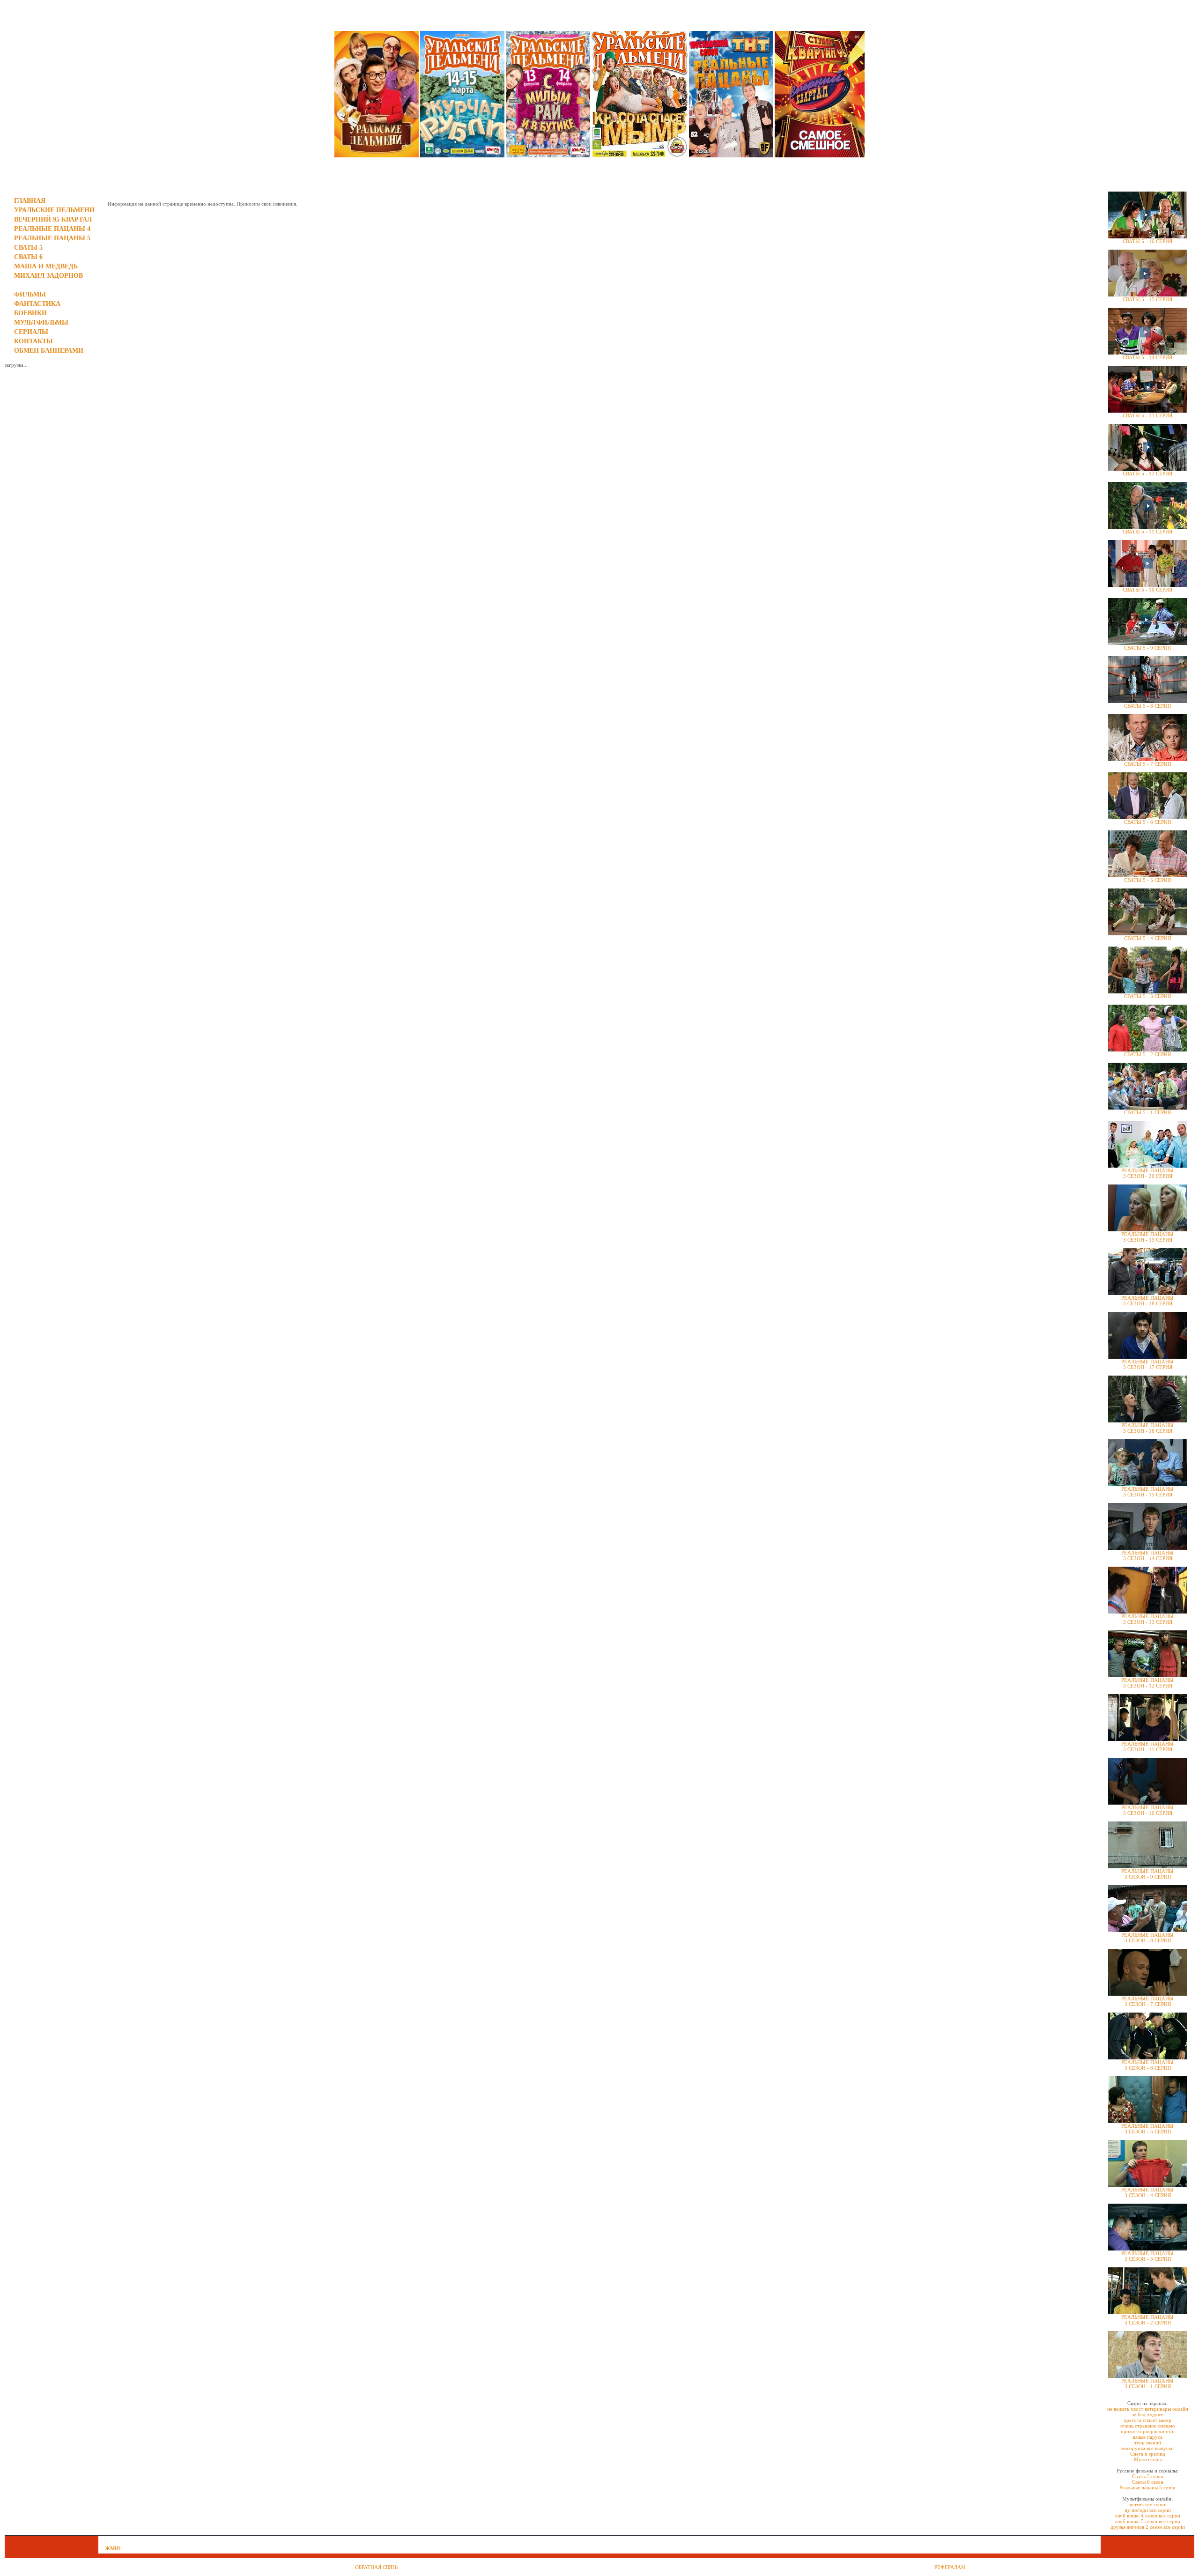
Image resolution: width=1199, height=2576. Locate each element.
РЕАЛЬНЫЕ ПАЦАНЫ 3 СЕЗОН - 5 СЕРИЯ (1147, 2129)
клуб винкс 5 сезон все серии (1148, 2521)
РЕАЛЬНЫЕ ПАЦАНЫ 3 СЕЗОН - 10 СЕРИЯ (1147, 1810)
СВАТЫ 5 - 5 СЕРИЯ (1147, 880)
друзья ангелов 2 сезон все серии (1148, 2527)
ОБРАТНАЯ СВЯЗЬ (376, 2567)
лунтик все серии (1147, 2504)
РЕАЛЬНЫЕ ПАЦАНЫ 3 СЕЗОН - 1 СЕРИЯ (1147, 2384)
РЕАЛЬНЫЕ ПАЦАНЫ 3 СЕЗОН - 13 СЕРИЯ (1147, 1619)
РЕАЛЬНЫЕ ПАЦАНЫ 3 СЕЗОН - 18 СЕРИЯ (1147, 1301)
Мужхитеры (1148, 2459)
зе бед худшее (1148, 2414)
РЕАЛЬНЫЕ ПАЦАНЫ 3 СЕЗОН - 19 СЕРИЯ (1147, 1237)
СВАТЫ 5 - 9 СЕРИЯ (1147, 648)
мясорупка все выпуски (1147, 2448)
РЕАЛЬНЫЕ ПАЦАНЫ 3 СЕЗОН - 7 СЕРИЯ (1147, 2001)
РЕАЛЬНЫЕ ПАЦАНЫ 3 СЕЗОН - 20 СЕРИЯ (1147, 1173)
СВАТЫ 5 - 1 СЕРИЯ (1147, 1112)
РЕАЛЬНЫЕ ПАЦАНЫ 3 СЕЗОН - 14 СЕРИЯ (1147, 1555)
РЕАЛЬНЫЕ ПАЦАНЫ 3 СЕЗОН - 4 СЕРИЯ (1147, 2192)
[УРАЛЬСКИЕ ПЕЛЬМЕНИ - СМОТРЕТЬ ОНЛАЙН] (377, 155)
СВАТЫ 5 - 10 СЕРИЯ (1147, 590)
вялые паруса (1148, 2437)
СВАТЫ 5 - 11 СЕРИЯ (1147, 532)
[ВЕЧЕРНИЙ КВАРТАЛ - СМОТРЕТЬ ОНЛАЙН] (820, 155)
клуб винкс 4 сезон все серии (1148, 2516)
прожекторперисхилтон (1148, 2431)
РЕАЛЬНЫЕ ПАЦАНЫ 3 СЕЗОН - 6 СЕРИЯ (1147, 2065)
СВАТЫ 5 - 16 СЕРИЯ (1147, 241)
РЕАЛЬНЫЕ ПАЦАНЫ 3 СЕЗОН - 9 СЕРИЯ (1147, 1874)
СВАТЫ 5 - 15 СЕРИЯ (1147, 299)
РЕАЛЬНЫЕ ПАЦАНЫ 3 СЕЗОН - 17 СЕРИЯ (1147, 1364)
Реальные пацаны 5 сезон (1147, 2487)
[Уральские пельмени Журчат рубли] (462, 155)
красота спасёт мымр (1148, 2420)
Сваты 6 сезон (1148, 2482)
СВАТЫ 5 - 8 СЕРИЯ (1147, 706)
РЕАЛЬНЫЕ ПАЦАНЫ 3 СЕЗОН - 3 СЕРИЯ (1147, 2256)
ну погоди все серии (1148, 2510)
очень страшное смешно (1148, 2426)
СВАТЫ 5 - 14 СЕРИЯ (1147, 357)
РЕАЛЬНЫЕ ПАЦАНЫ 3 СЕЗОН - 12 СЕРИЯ (1147, 1683)
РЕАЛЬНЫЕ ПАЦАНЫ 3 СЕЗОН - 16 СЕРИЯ (1147, 1428)
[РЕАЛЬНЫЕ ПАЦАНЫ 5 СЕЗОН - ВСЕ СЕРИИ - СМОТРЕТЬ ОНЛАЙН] (731, 155)
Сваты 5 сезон (1148, 2476)
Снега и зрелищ (1147, 2454)
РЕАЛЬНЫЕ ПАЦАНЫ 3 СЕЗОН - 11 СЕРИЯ (1147, 1747)
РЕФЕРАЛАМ (950, 2567)
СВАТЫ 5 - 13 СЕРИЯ (1147, 415)
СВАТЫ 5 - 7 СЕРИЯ (1147, 764)
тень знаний (1148, 2443)
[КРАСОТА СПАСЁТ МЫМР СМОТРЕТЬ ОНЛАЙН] (640, 155)
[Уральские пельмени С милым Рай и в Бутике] (548, 155)
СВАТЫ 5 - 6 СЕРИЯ (1147, 822)
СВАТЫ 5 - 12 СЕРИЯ (1147, 474)
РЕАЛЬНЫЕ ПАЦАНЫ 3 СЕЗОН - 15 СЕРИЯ (1147, 1492)
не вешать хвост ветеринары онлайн (1148, 2409)
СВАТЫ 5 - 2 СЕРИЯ (1147, 1054)
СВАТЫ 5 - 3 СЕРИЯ (1147, 996)
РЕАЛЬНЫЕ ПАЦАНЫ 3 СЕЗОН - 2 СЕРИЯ (1147, 2320)
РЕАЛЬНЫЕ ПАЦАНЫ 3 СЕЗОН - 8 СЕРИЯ (1147, 1938)
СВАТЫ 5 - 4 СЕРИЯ (1147, 938)
